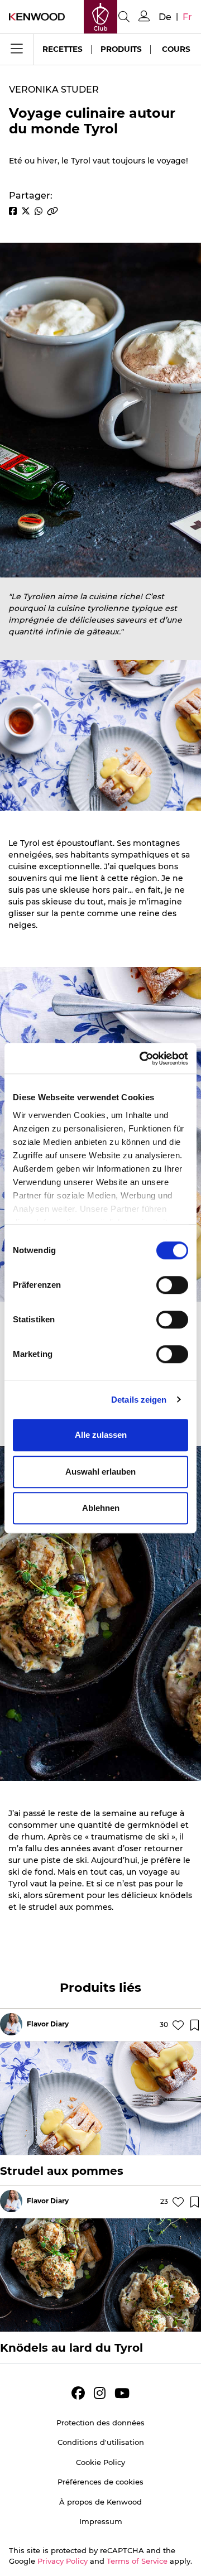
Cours (176, 49)
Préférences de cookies (100, 2482)
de (165, 17)
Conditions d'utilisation (101, 2442)
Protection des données (100, 2423)
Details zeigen (139, 1400)
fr (187, 17)
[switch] (172, 1285)
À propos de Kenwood (100, 2502)
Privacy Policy (63, 2561)
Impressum (101, 2521)
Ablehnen (101, 1508)
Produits (121, 49)
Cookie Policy (100, 2462)
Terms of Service (137, 2561)
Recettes (63, 49)
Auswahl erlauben (100, 1472)
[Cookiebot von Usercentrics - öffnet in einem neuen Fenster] (142, 1058)
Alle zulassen (101, 1435)
